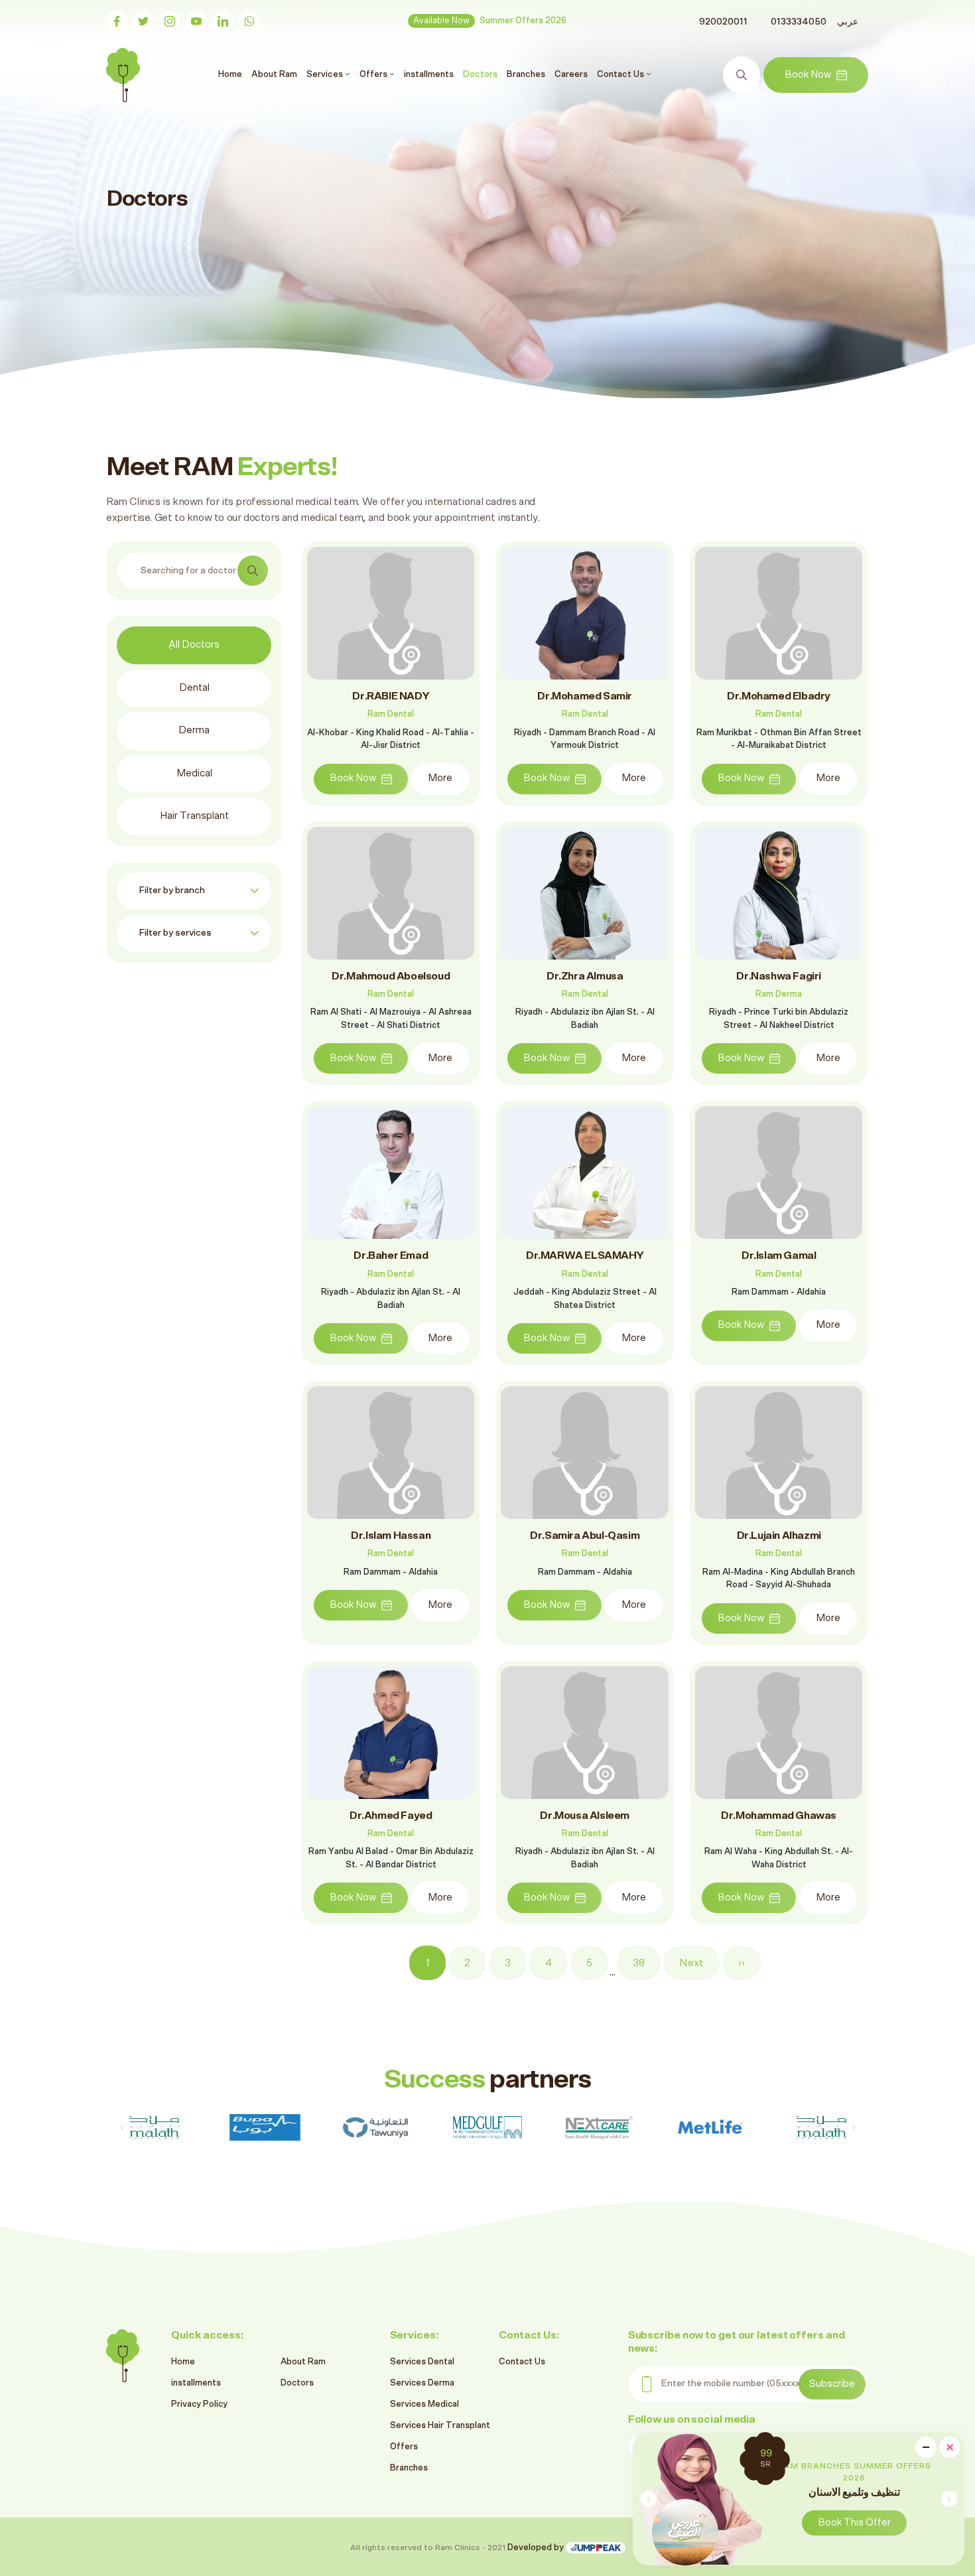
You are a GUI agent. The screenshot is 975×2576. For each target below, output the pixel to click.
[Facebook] (117, 21)
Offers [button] (374, 74)
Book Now (808, 75)
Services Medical (424, 2404)
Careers (571, 74)
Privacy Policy (199, 2404)
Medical (194, 773)
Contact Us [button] (621, 74)
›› (742, 1963)
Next (691, 1963)
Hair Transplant (194, 816)
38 (639, 1963)
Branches (526, 74)
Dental (194, 688)
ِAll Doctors (194, 645)
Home (232, 74)
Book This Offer (854, 2523)
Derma (194, 730)
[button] (949, 2499)
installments (429, 74)
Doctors (480, 74)
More (440, 778)
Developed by (537, 2548)
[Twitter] (143, 21)
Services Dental (422, 2362)
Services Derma (422, 2383)
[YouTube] (196, 21)
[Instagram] (170, 21)
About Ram (274, 74)
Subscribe (832, 2384)
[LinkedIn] (223, 21)
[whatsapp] (249, 21)
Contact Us (522, 2362)
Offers (404, 2447)
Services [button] (326, 74)
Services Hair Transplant (440, 2426)
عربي (848, 22)
